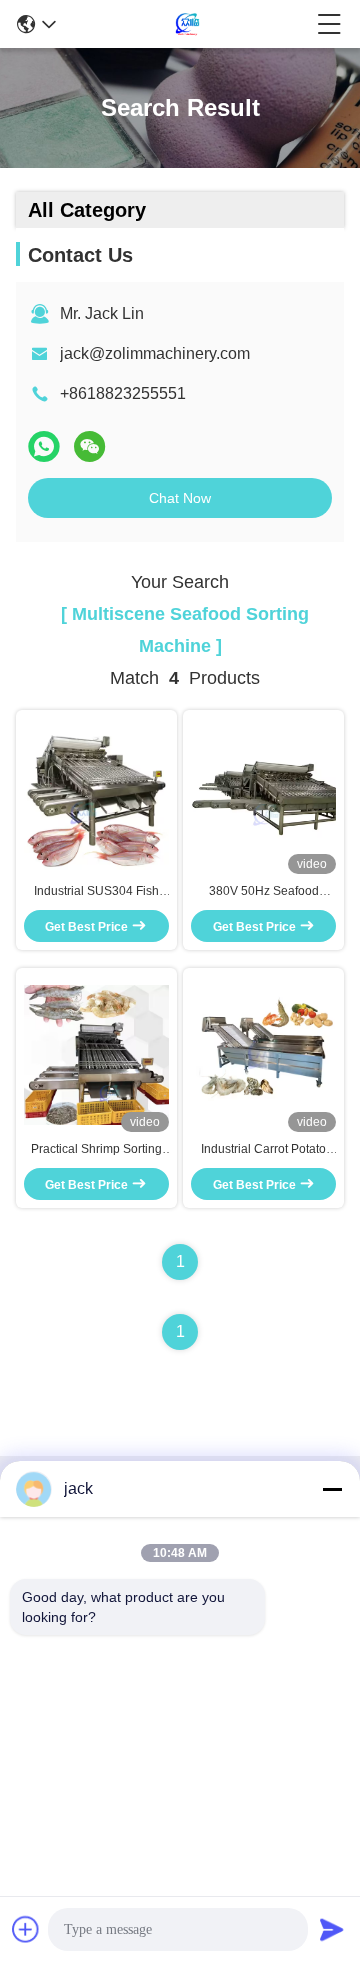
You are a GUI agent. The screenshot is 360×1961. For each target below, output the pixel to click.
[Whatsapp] (44, 446)
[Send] (332, 1929)
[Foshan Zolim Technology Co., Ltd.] (187, 24)
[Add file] (26, 1929)
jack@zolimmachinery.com (155, 353)
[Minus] (332, 1489)
